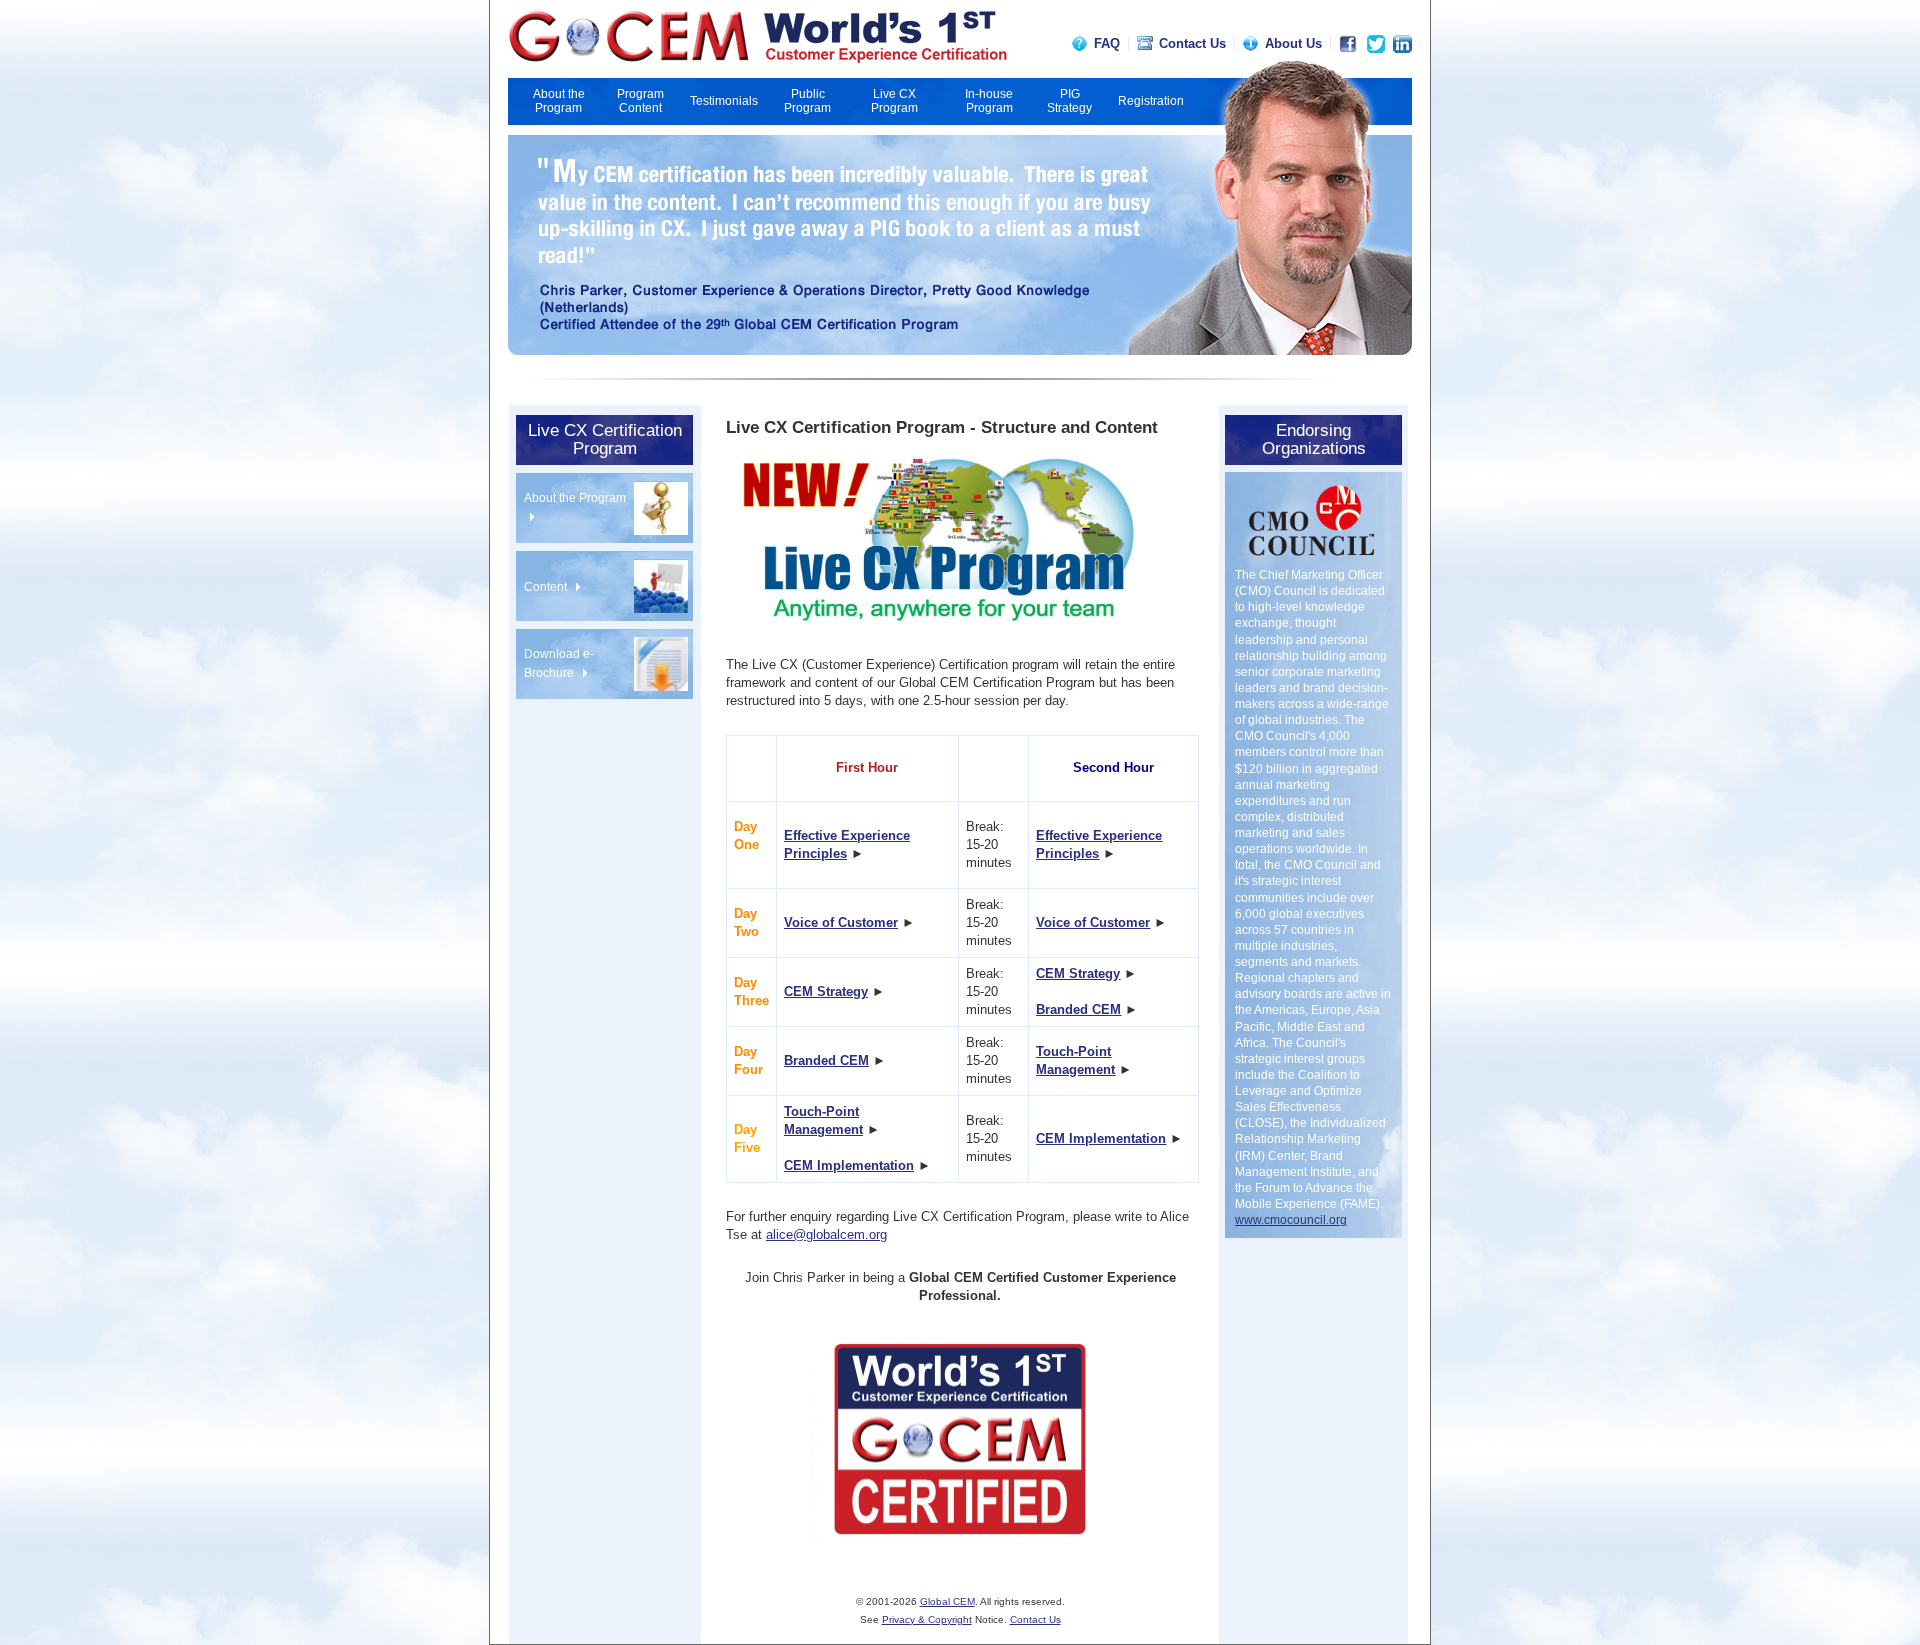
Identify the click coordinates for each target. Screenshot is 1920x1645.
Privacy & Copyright (927, 1619)
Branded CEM (1078, 1009)
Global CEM (947, 1601)
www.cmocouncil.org (1291, 1220)
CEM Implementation (849, 1165)
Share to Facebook (1348, 44)
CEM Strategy (826, 991)
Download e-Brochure (559, 663)
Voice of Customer (841, 922)
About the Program (559, 101)
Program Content (640, 101)
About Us (1293, 43)
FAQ (1107, 43)
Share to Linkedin (1402, 44)
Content (547, 587)
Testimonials (724, 101)
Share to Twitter (1376, 44)
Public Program (807, 101)
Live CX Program (894, 101)
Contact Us (1192, 43)
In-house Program (989, 101)
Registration (1151, 101)
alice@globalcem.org (826, 1234)
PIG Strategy (1069, 101)
